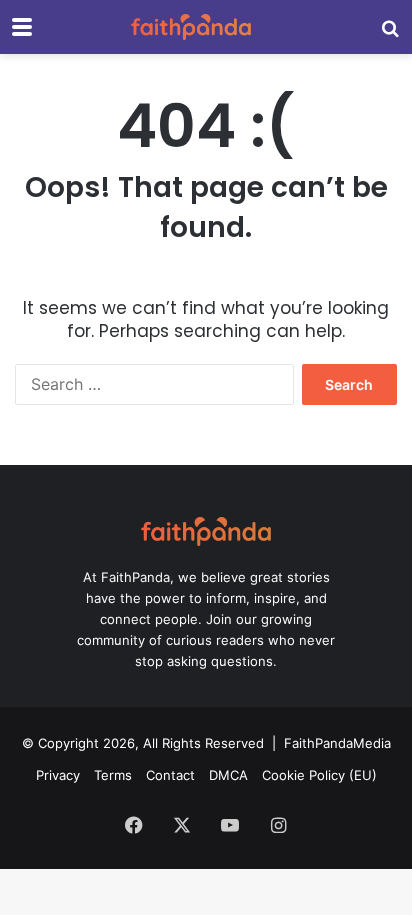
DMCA (228, 775)
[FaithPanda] (191, 27)
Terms (113, 775)
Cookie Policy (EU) (319, 775)
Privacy (58, 775)
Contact (170, 775)
